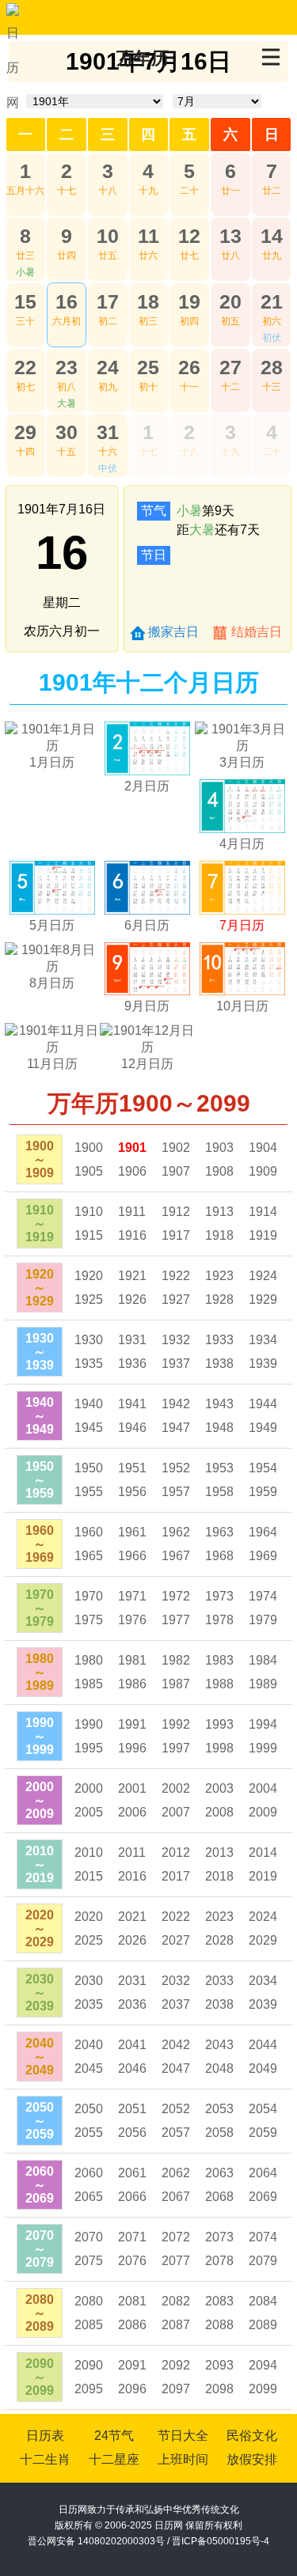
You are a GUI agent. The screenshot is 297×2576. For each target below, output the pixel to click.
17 (108, 301)
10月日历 (242, 1006)
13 (230, 236)
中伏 (108, 468)
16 (67, 301)
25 (148, 367)
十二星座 (114, 2459)
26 (189, 367)
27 (230, 367)
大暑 (67, 403)
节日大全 (183, 2436)
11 (148, 236)
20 (230, 301)
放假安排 (252, 2459)
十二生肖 (45, 2459)
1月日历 (52, 762)
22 (25, 367)
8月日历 (52, 983)
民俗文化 (252, 2436)
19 (189, 301)
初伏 (272, 338)
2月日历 (147, 786)
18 (148, 301)
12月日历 (147, 1064)
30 (67, 432)
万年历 (143, 58)
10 (108, 236)
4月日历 (242, 844)
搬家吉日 (173, 632)
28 (272, 367)
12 (189, 236)
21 (272, 301)
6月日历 (147, 925)
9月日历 (147, 1006)
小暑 (25, 272)
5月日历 (52, 925)
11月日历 (52, 1064)
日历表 (45, 2436)
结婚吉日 (257, 632)
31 (108, 432)
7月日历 (242, 925)
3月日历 (242, 762)
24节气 (114, 2436)
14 (272, 236)
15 (25, 301)
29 (25, 432)
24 (108, 367)
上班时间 (183, 2459)
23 (67, 367)
